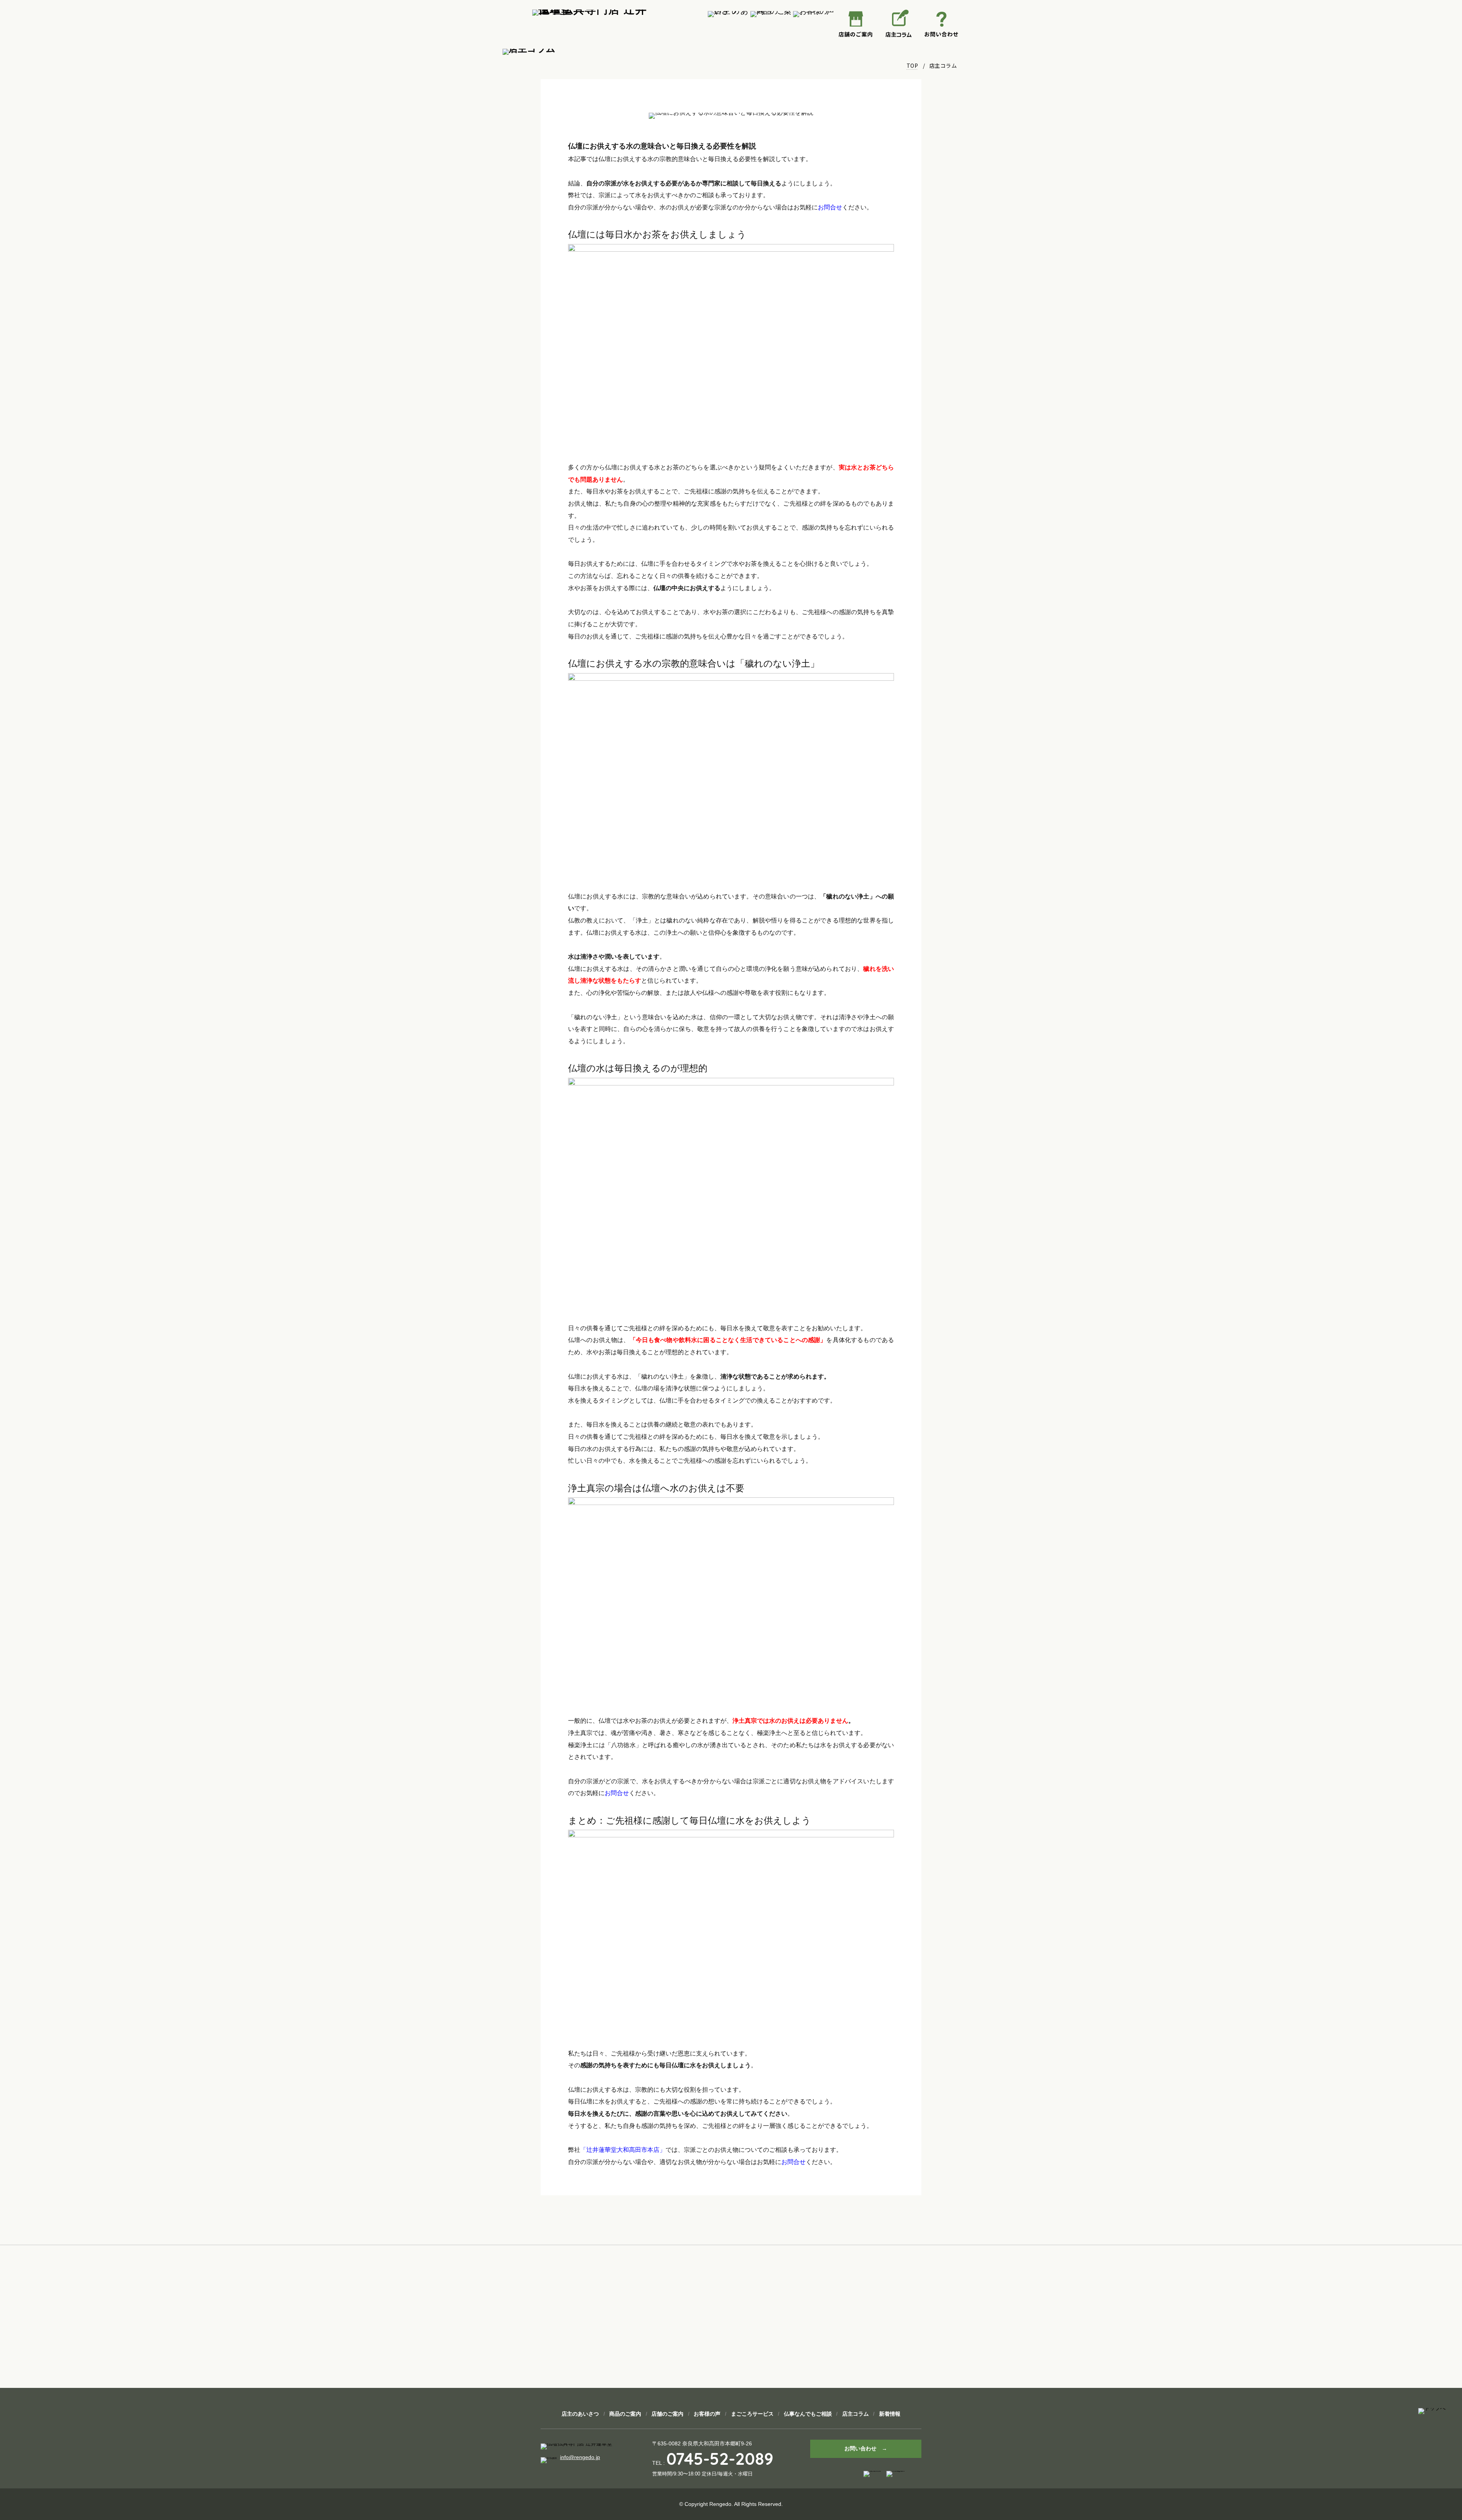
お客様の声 (707, 2414)
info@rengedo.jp (580, 2457)
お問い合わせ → (866, 2448)
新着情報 (890, 2414)
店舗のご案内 (667, 2414)
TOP (912, 65)
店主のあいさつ (580, 2414)
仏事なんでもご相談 (808, 2414)
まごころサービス (752, 2414)
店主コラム (855, 2414)
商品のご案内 (625, 2414)
